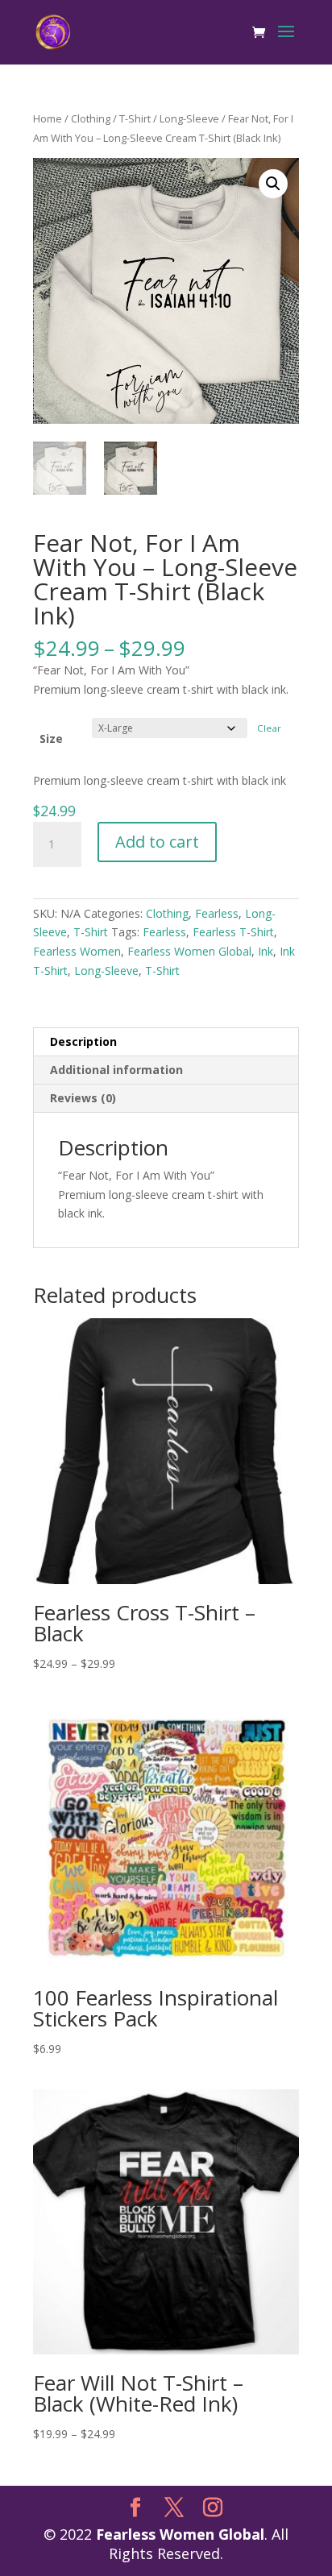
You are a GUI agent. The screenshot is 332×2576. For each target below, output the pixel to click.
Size (51, 738)
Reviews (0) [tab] (83, 1098)
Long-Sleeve (189, 118)
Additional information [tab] (116, 1070)
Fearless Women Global (189, 951)
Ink (266, 951)
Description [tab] (83, 1041)
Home (48, 118)
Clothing (91, 118)
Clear (269, 728)
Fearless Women (77, 951)
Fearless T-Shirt (233, 932)
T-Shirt (135, 118)
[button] (273, 184)
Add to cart (157, 842)
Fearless (217, 913)
